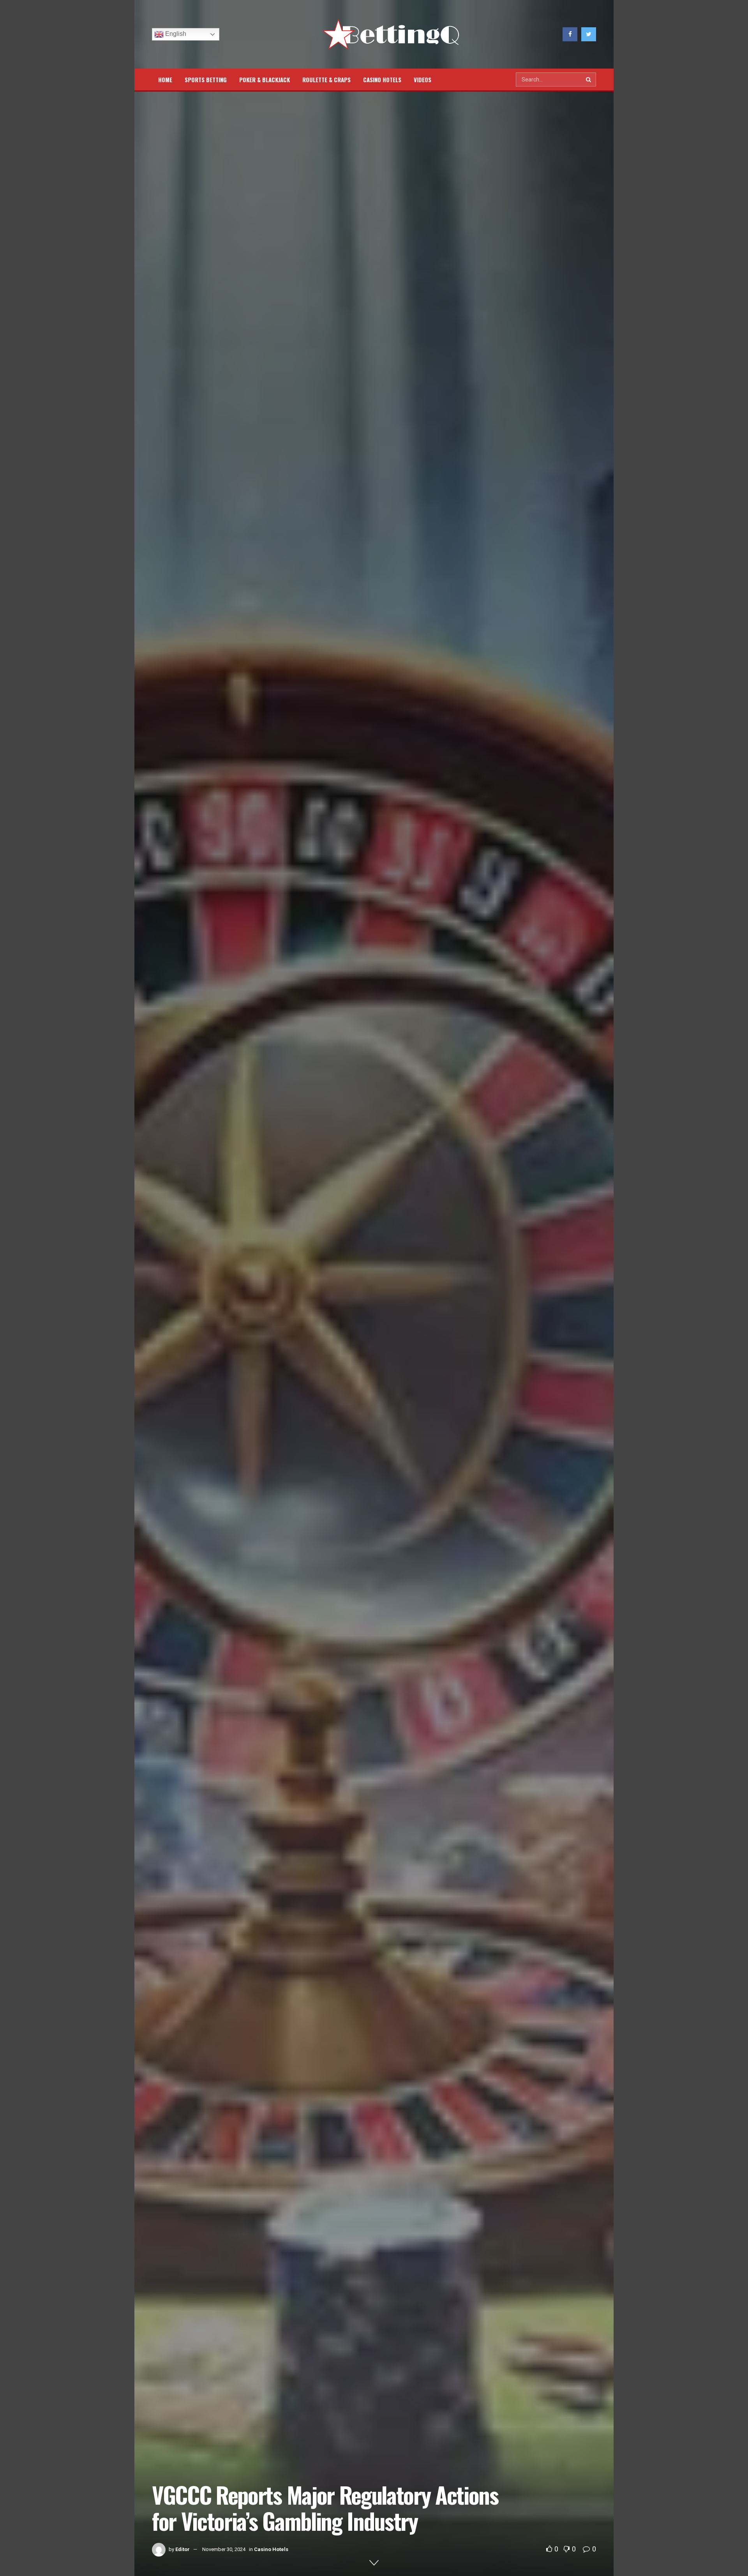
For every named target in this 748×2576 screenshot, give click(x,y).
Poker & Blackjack (265, 80)
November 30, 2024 (224, 2549)
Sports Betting (206, 80)
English (175, 34)
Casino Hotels (382, 80)
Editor (183, 2549)
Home (165, 80)
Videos (423, 80)
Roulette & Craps (326, 80)
